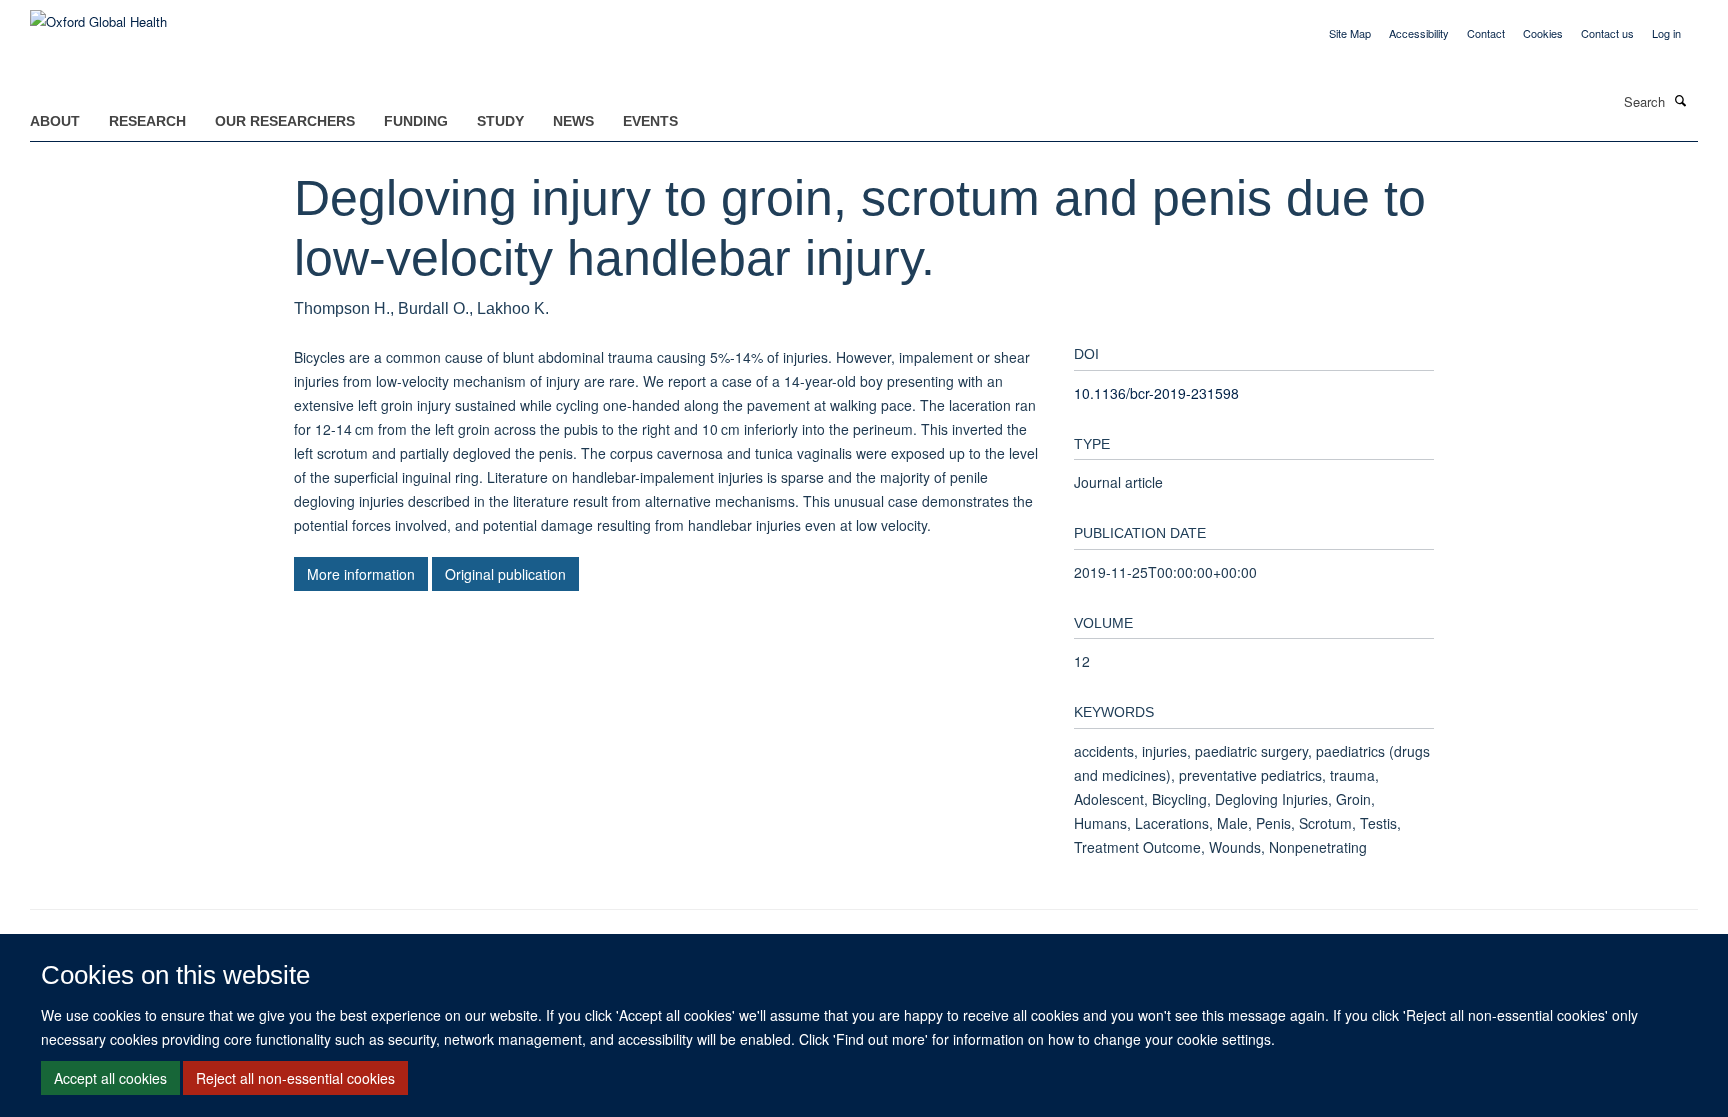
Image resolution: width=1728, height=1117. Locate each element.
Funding (416, 121)
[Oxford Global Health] (98, 14)
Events (650, 121)
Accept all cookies (110, 1078)
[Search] (1681, 100)
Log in (1666, 33)
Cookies (1543, 33)
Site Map (1350, 33)
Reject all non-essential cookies (295, 1078)
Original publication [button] (505, 574)
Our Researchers (285, 121)
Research (147, 121)
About (55, 121)
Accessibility (1419, 33)
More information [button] (361, 574)
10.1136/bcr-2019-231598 (1156, 393)
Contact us (1607, 33)
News (573, 121)
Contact (1486, 33)
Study (500, 121)
